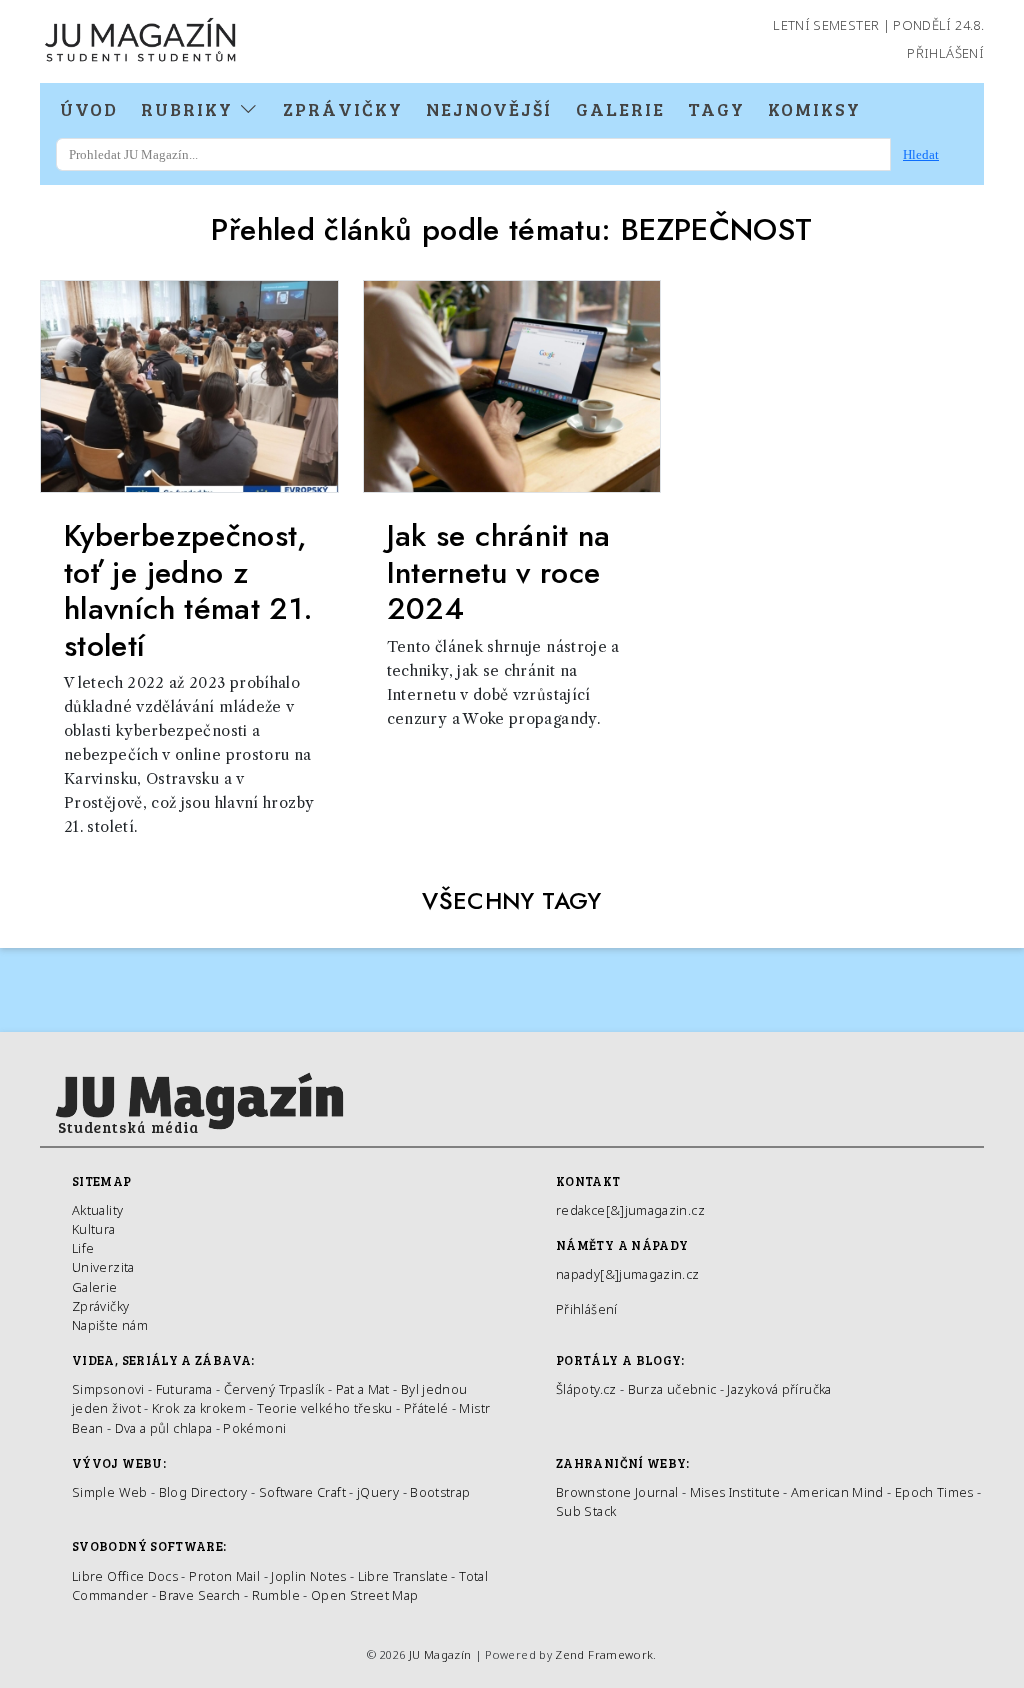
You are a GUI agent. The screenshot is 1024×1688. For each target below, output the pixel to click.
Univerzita (103, 1267)
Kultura (94, 1229)
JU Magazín (440, 1654)
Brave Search (201, 1595)
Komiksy (814, 109)
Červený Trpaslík (274, 1389)
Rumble (276, 1595)
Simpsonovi (108, 1389)
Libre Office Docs (125, 1576)
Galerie (620, 109)
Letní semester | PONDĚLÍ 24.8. (878, 25)
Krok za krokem (199, 1408)
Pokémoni (254, 1428)
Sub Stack (586, 1511)
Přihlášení (945, 53)
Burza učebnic (672, 1389)
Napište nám (110, 1325)
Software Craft (302, 1492)
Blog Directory (203, 1492)
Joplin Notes (308, 1576)
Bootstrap (440, 1492)
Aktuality (97, 1210)
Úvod (89, 109)
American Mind (837, 1492)
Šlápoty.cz (586, 1389)
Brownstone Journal (617, 1492)
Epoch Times (934, 1492)
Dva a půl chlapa (164, 1428)
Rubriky (190, 109)
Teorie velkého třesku (325, 1408)
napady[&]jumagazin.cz (628, 1274)
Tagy (716, 109)
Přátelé (426, 1408)
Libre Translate (403, 1576)
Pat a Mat (363, 1389)
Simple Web (110, 1492)
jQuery (378, 1492)
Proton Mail (224, 1576)
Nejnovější (489, 109)
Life (83, 1248)
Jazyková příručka (779, 1389)
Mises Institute (735, 1492)
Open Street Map (364, 1595)
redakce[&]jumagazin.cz (630, 1210)
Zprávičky (343, 109)
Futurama (184, 1389)
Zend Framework (604, 1654)
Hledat (921, 154)
